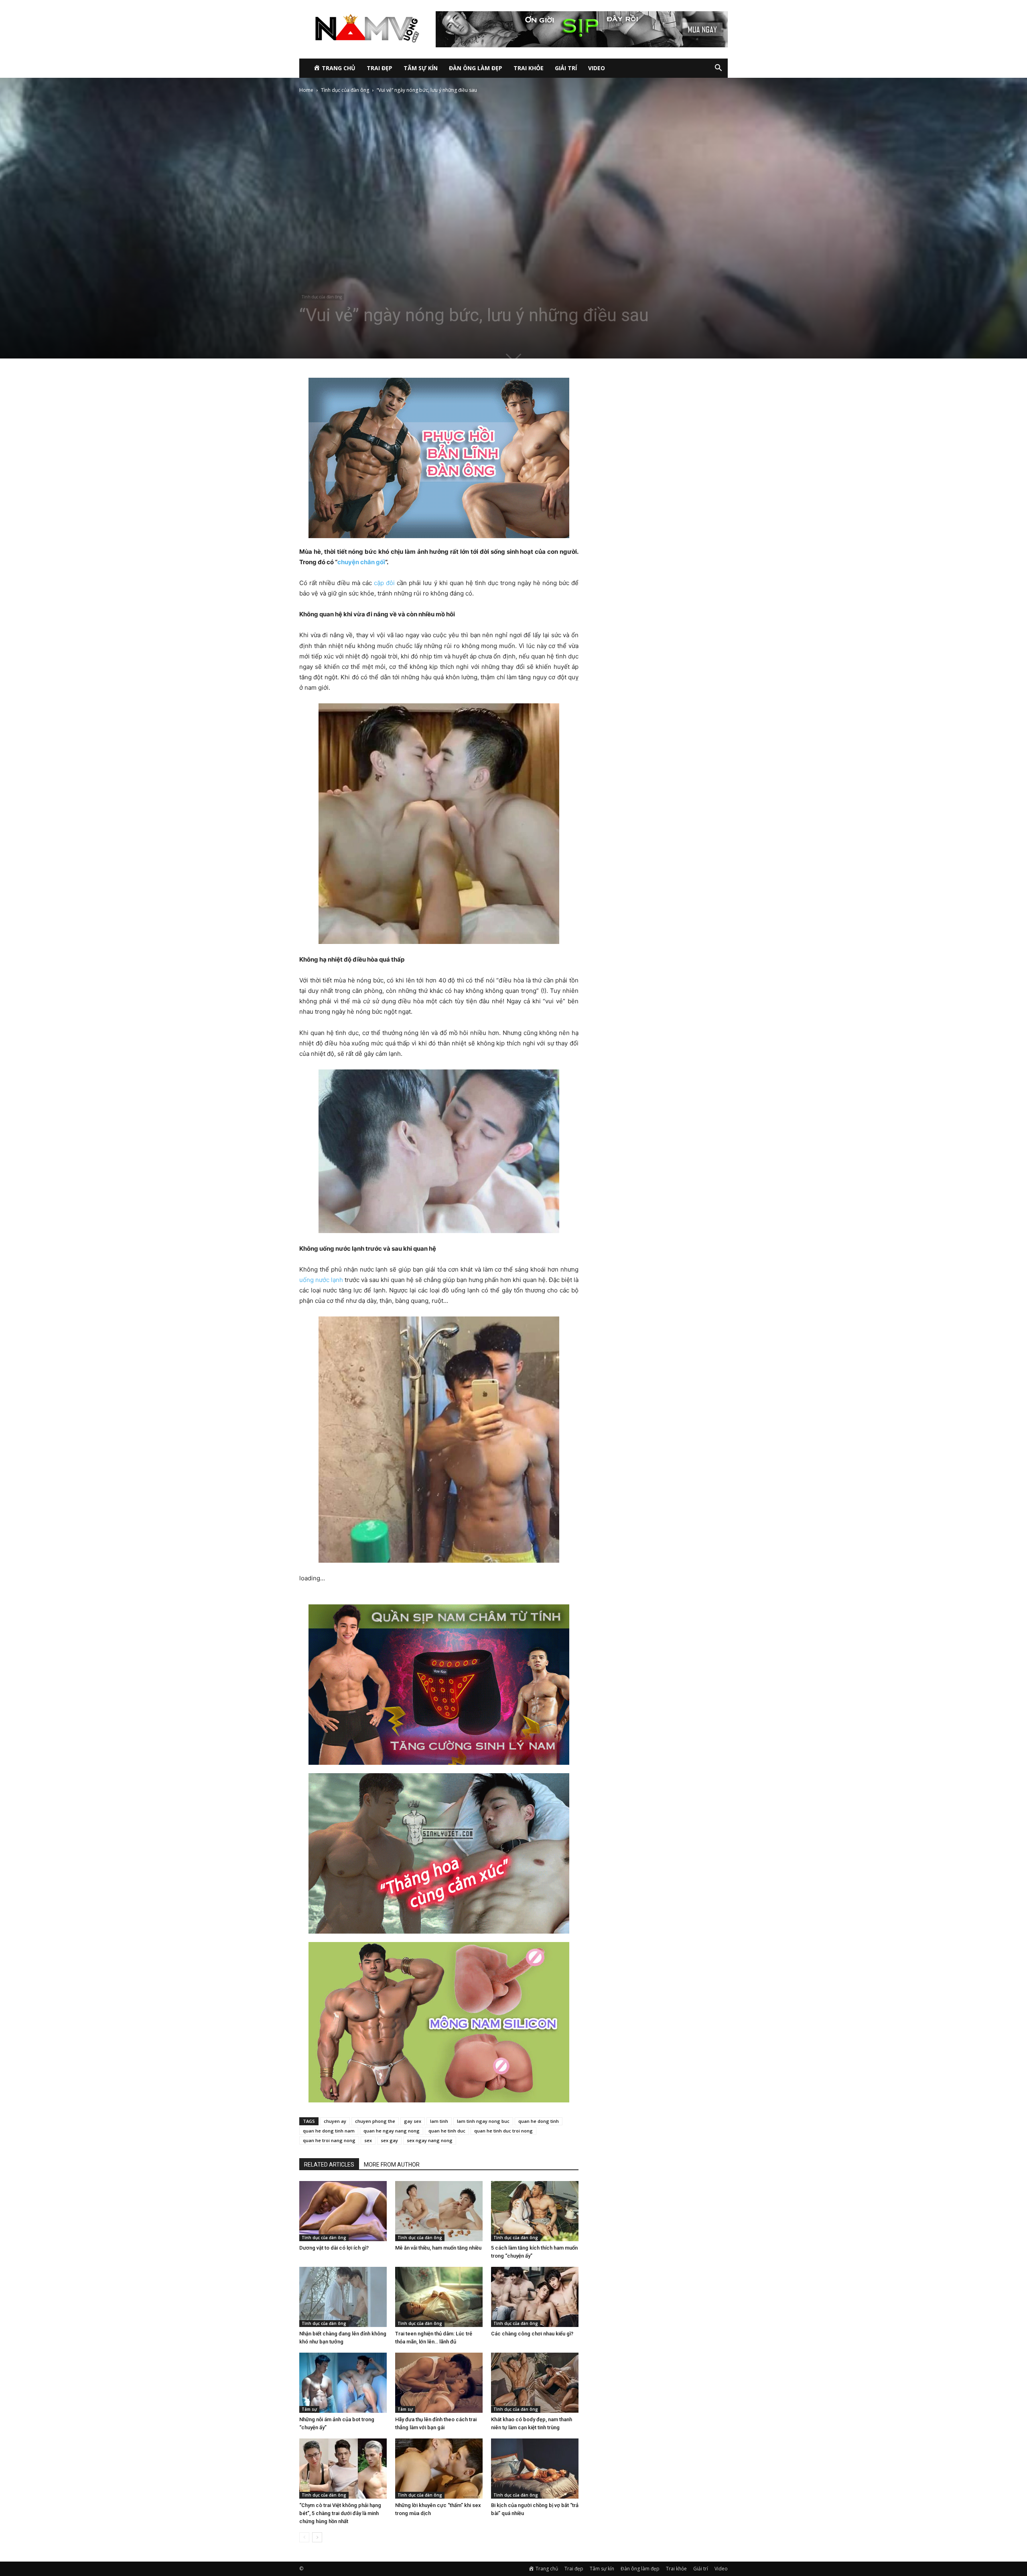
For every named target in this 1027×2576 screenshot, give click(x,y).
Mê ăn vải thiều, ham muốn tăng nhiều (438, 2248)
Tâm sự (309, 2409)
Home (306, 90)
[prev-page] (304, 2537)
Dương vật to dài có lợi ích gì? (334, 2248)
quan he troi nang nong (329, 2140)
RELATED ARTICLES (329, 2165)
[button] (718, 69)
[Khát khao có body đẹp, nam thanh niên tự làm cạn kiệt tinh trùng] (535, 2383)
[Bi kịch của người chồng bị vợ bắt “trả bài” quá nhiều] (535, 2469)
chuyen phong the (375, 2121)
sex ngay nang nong (430, 2140)
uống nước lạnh (322, 1280)
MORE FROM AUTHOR (392, 2165)
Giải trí (566, 68)
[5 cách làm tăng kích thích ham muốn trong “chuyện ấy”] (535, 2211)
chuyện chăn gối (361, 562)
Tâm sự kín (421, 68)
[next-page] (317, 2537)
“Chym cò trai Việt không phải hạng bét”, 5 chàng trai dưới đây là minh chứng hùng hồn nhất (340, 2513)
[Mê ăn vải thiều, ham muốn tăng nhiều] (439, 2211)
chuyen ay (335, 2121)
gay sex (413, 2121)
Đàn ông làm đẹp (476, 68)
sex (368, 2140)
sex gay (389, 2140)
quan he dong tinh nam (329, 2131)
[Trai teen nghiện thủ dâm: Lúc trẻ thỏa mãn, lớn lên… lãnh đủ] (439, 2297)
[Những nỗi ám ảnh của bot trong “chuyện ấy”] (343, 2383)
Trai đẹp (380, 68)
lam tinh (439, 2121)
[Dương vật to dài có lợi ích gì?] (343, 2211)
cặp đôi (384, 583)
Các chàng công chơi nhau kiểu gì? (532, 2334)
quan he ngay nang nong (392, 2131)
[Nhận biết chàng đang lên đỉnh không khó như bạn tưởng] (343, 2297)
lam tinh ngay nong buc (483, 2121)
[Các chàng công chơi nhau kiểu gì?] (535, 2297)
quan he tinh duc (447, 2131)
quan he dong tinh (539, 2121)
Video (597, 68)
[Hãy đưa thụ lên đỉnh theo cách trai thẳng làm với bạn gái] (439, 2383)
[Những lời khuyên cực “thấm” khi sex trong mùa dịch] (439, 2469)
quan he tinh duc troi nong (503, 2131)
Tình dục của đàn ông (345, 90)
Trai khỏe (529, 68)
